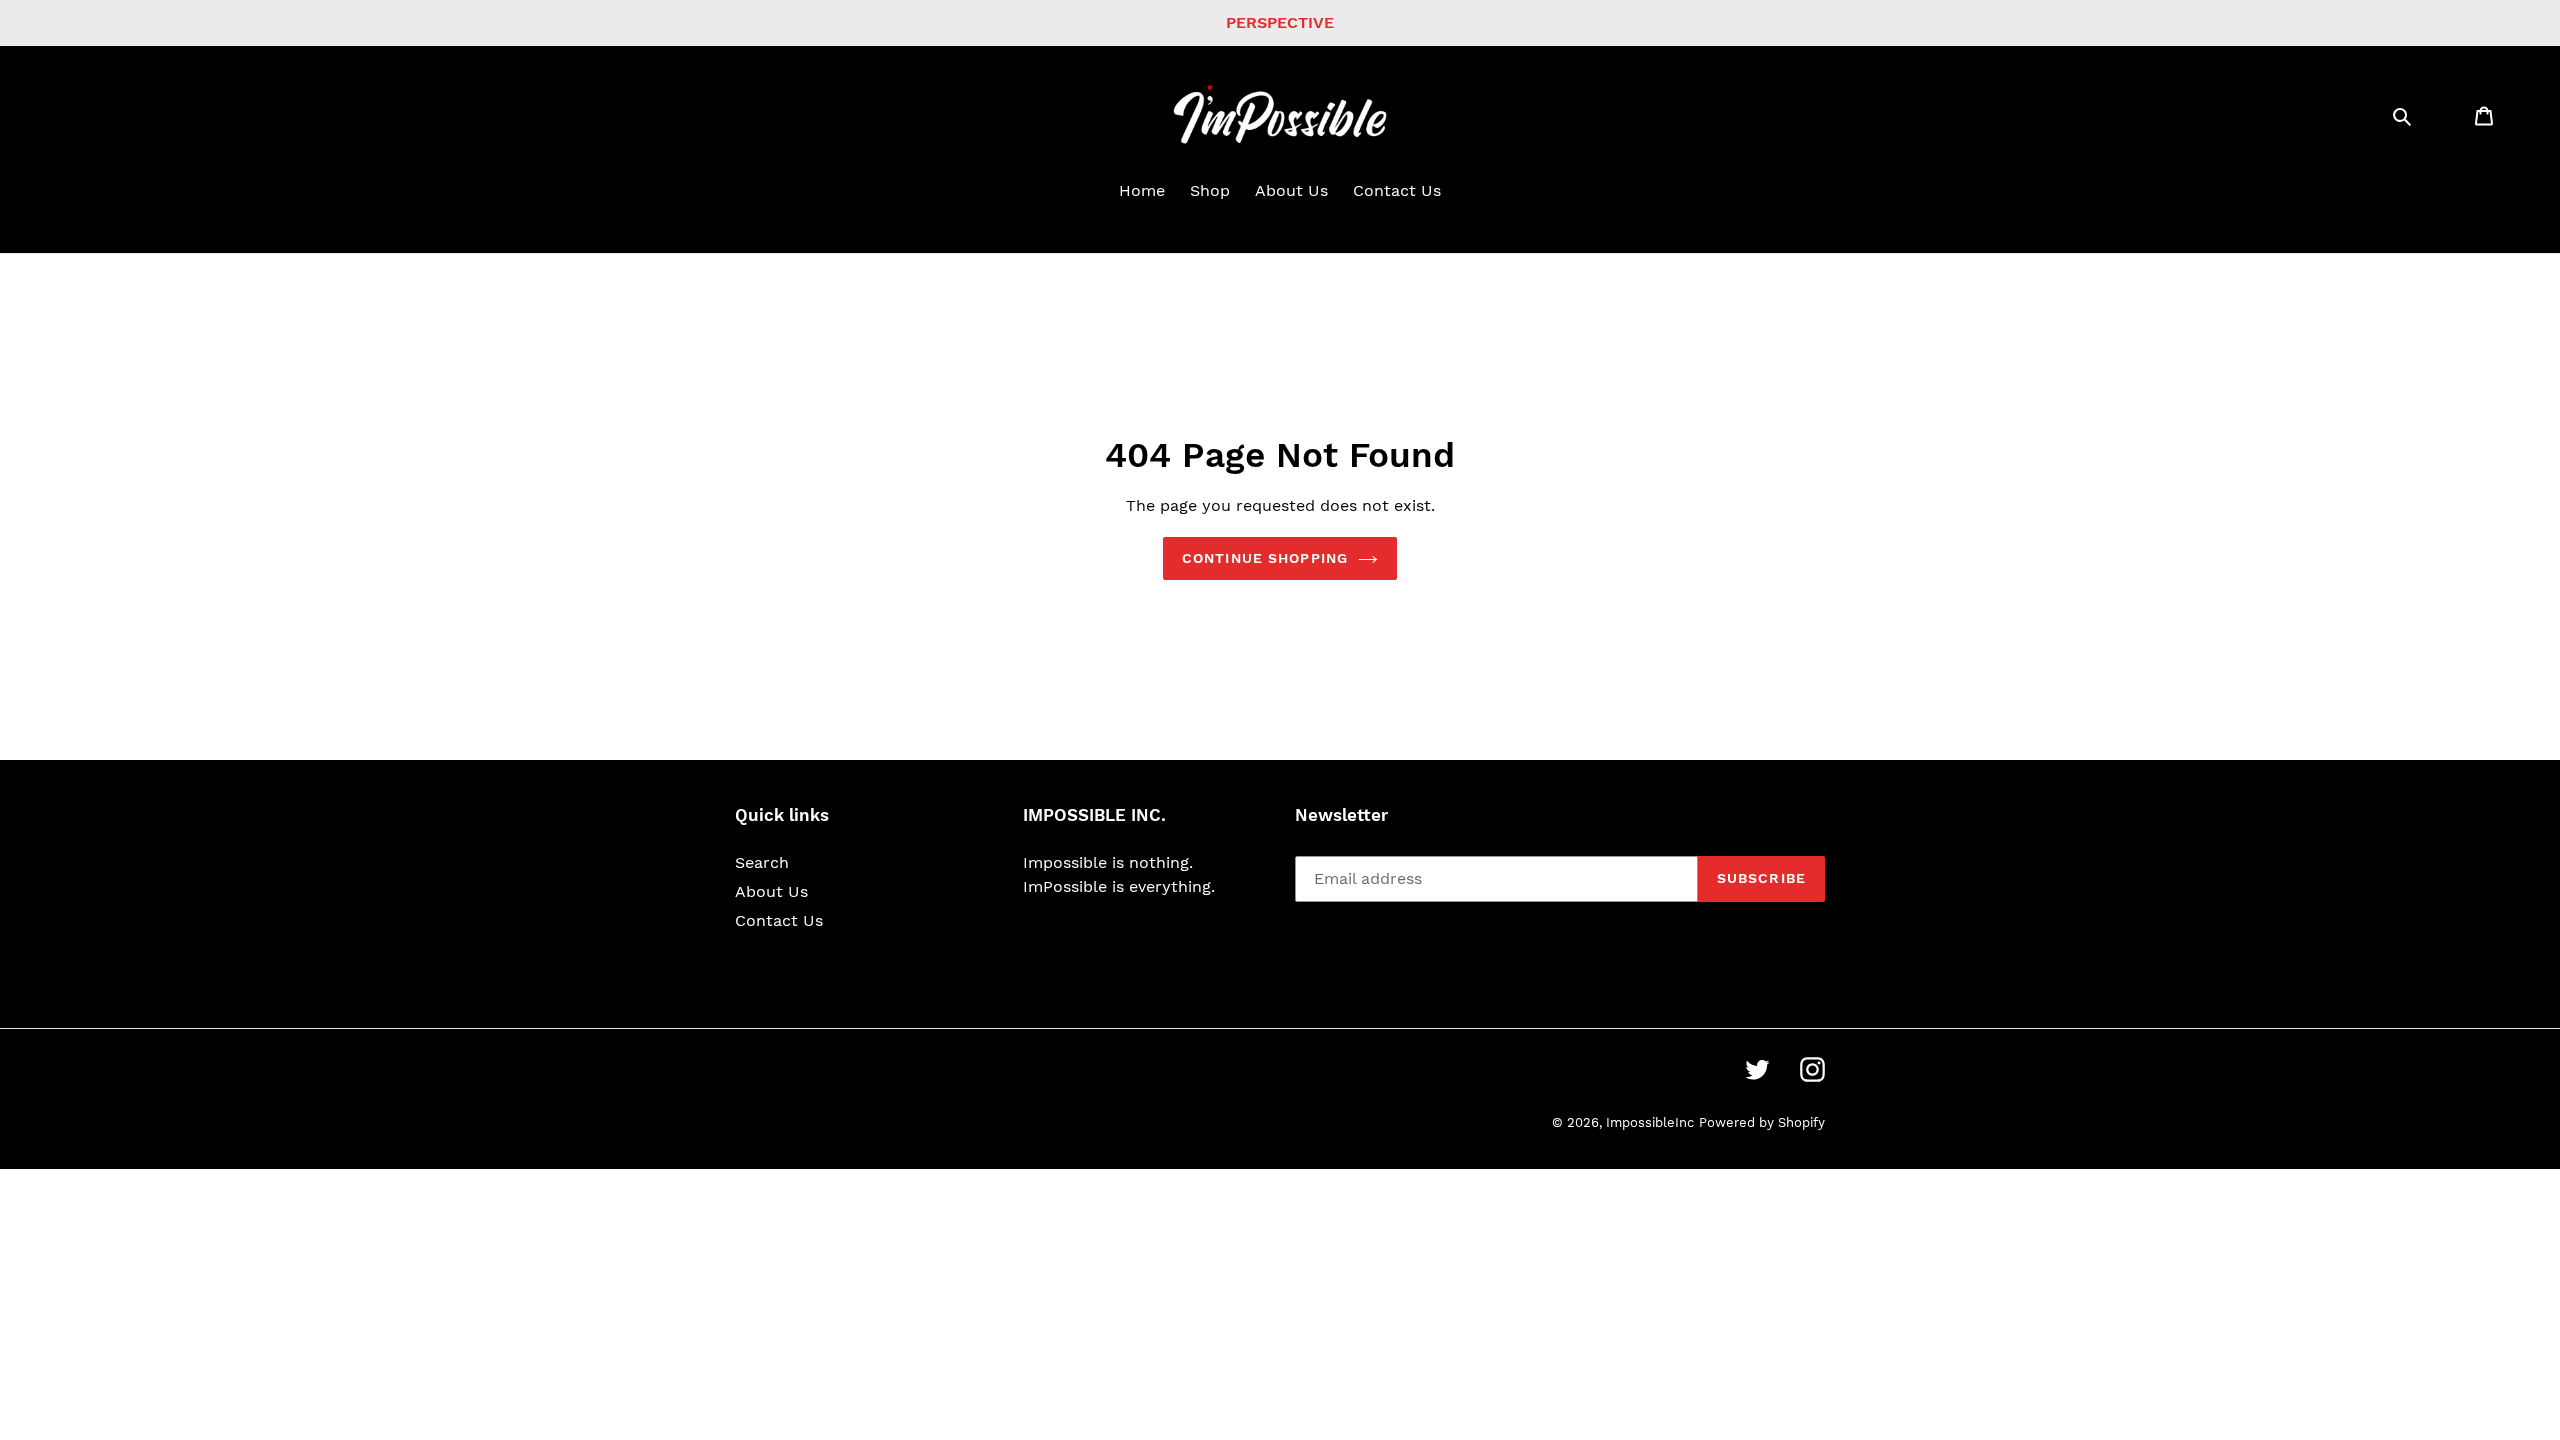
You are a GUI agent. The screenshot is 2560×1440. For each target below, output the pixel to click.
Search (762, 862)
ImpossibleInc (1650, 1122)
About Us (771, 891)
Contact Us (779, 920)
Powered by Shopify (1762, 1122)
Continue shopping (1265, 558)
